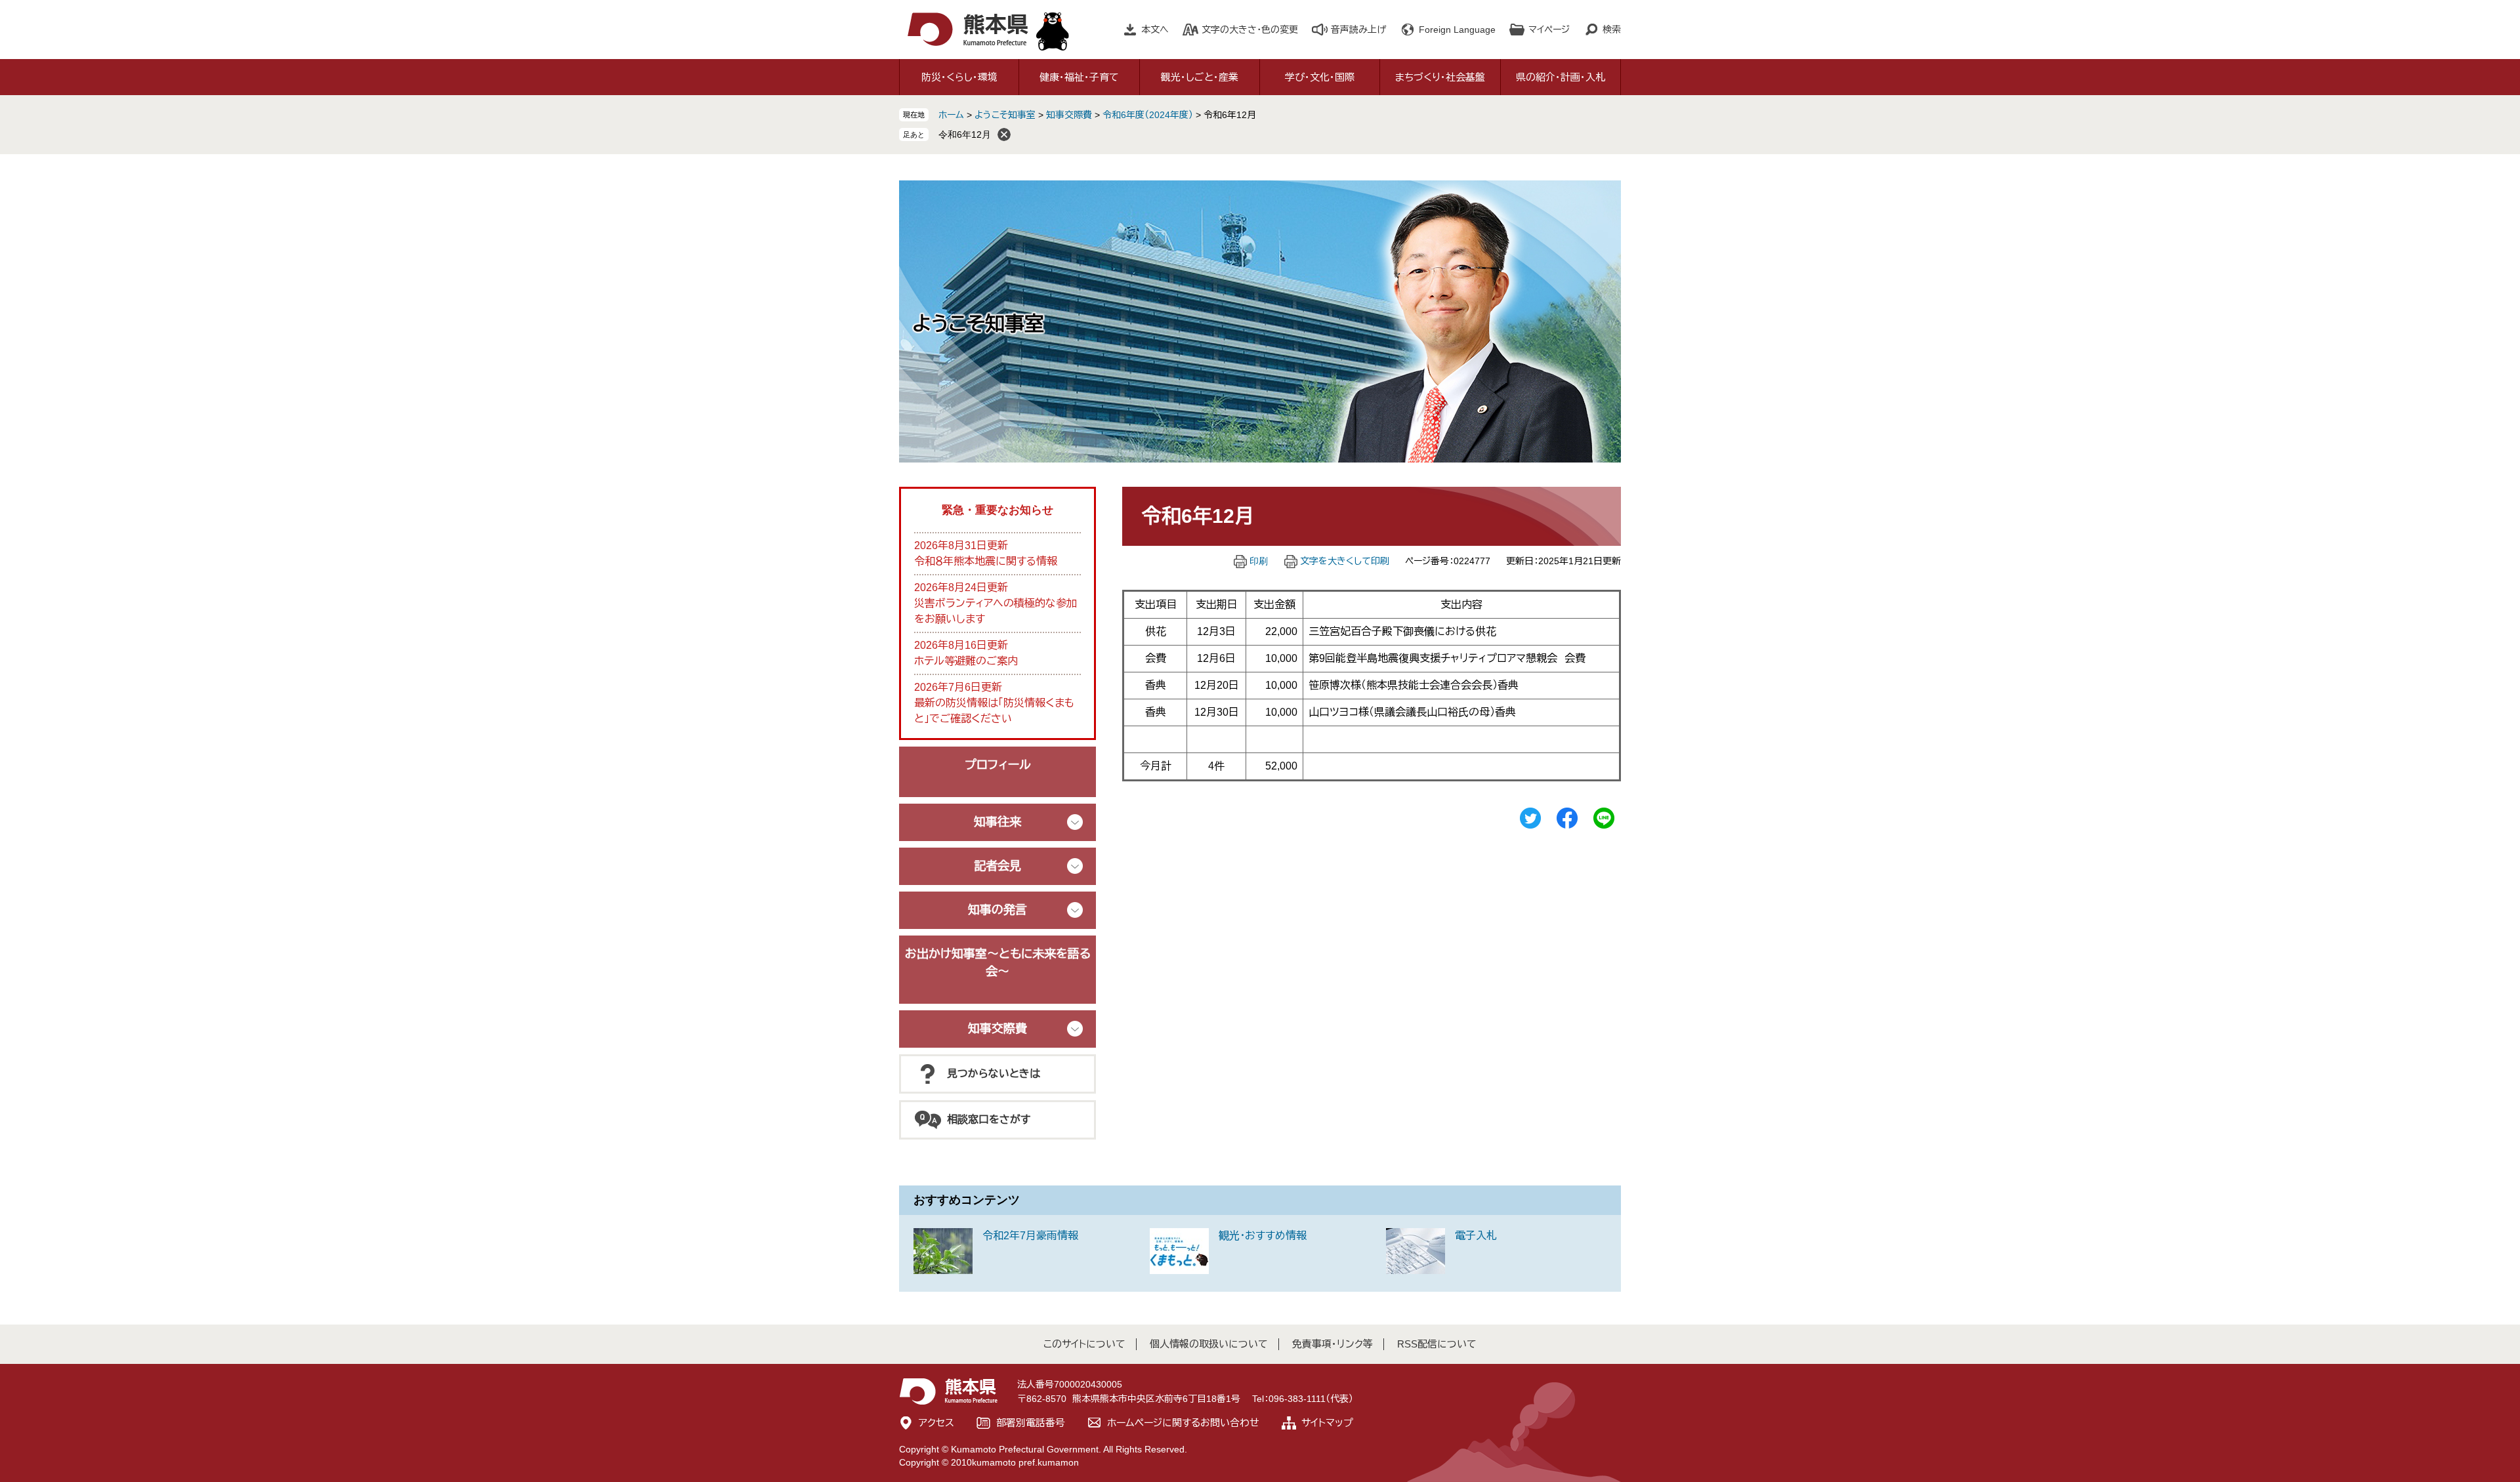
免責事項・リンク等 (1333, 1344)
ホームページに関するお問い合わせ (1183, 1423)
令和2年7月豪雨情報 (1030, 1236)
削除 (1004, 134)
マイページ (1549, 30)
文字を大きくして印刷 (1345, 561)
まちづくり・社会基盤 (1440, 77)
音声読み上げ (1358, 30)
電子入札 (1476, 1236)
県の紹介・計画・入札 (1561, 77)
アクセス (936, 1423)
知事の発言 (997, 910)
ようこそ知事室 (1005, 115)
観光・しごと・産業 (1200, 77)
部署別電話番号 (1031, 1423)
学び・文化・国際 (1320, 77)
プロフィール (998, 765)
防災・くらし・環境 (959, 77)
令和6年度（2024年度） (1148, 115)
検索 (1612, 30)
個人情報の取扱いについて (1209, 1344)
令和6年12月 (965, 134)
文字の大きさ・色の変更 (1250, 30)
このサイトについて (1084, 1344)
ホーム (951, 115)
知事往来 (997, 822)
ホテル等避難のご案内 (966, 661)
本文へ (1155, 30)
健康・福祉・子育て (1079, 77)
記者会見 (997, 866)
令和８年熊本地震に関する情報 (986, 561)
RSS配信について (1437, 1344)
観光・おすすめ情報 (1263, 1236)
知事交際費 (1069, 115)
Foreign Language (1457, 30)
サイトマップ (1327, 1423)
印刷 (1259, 561)
